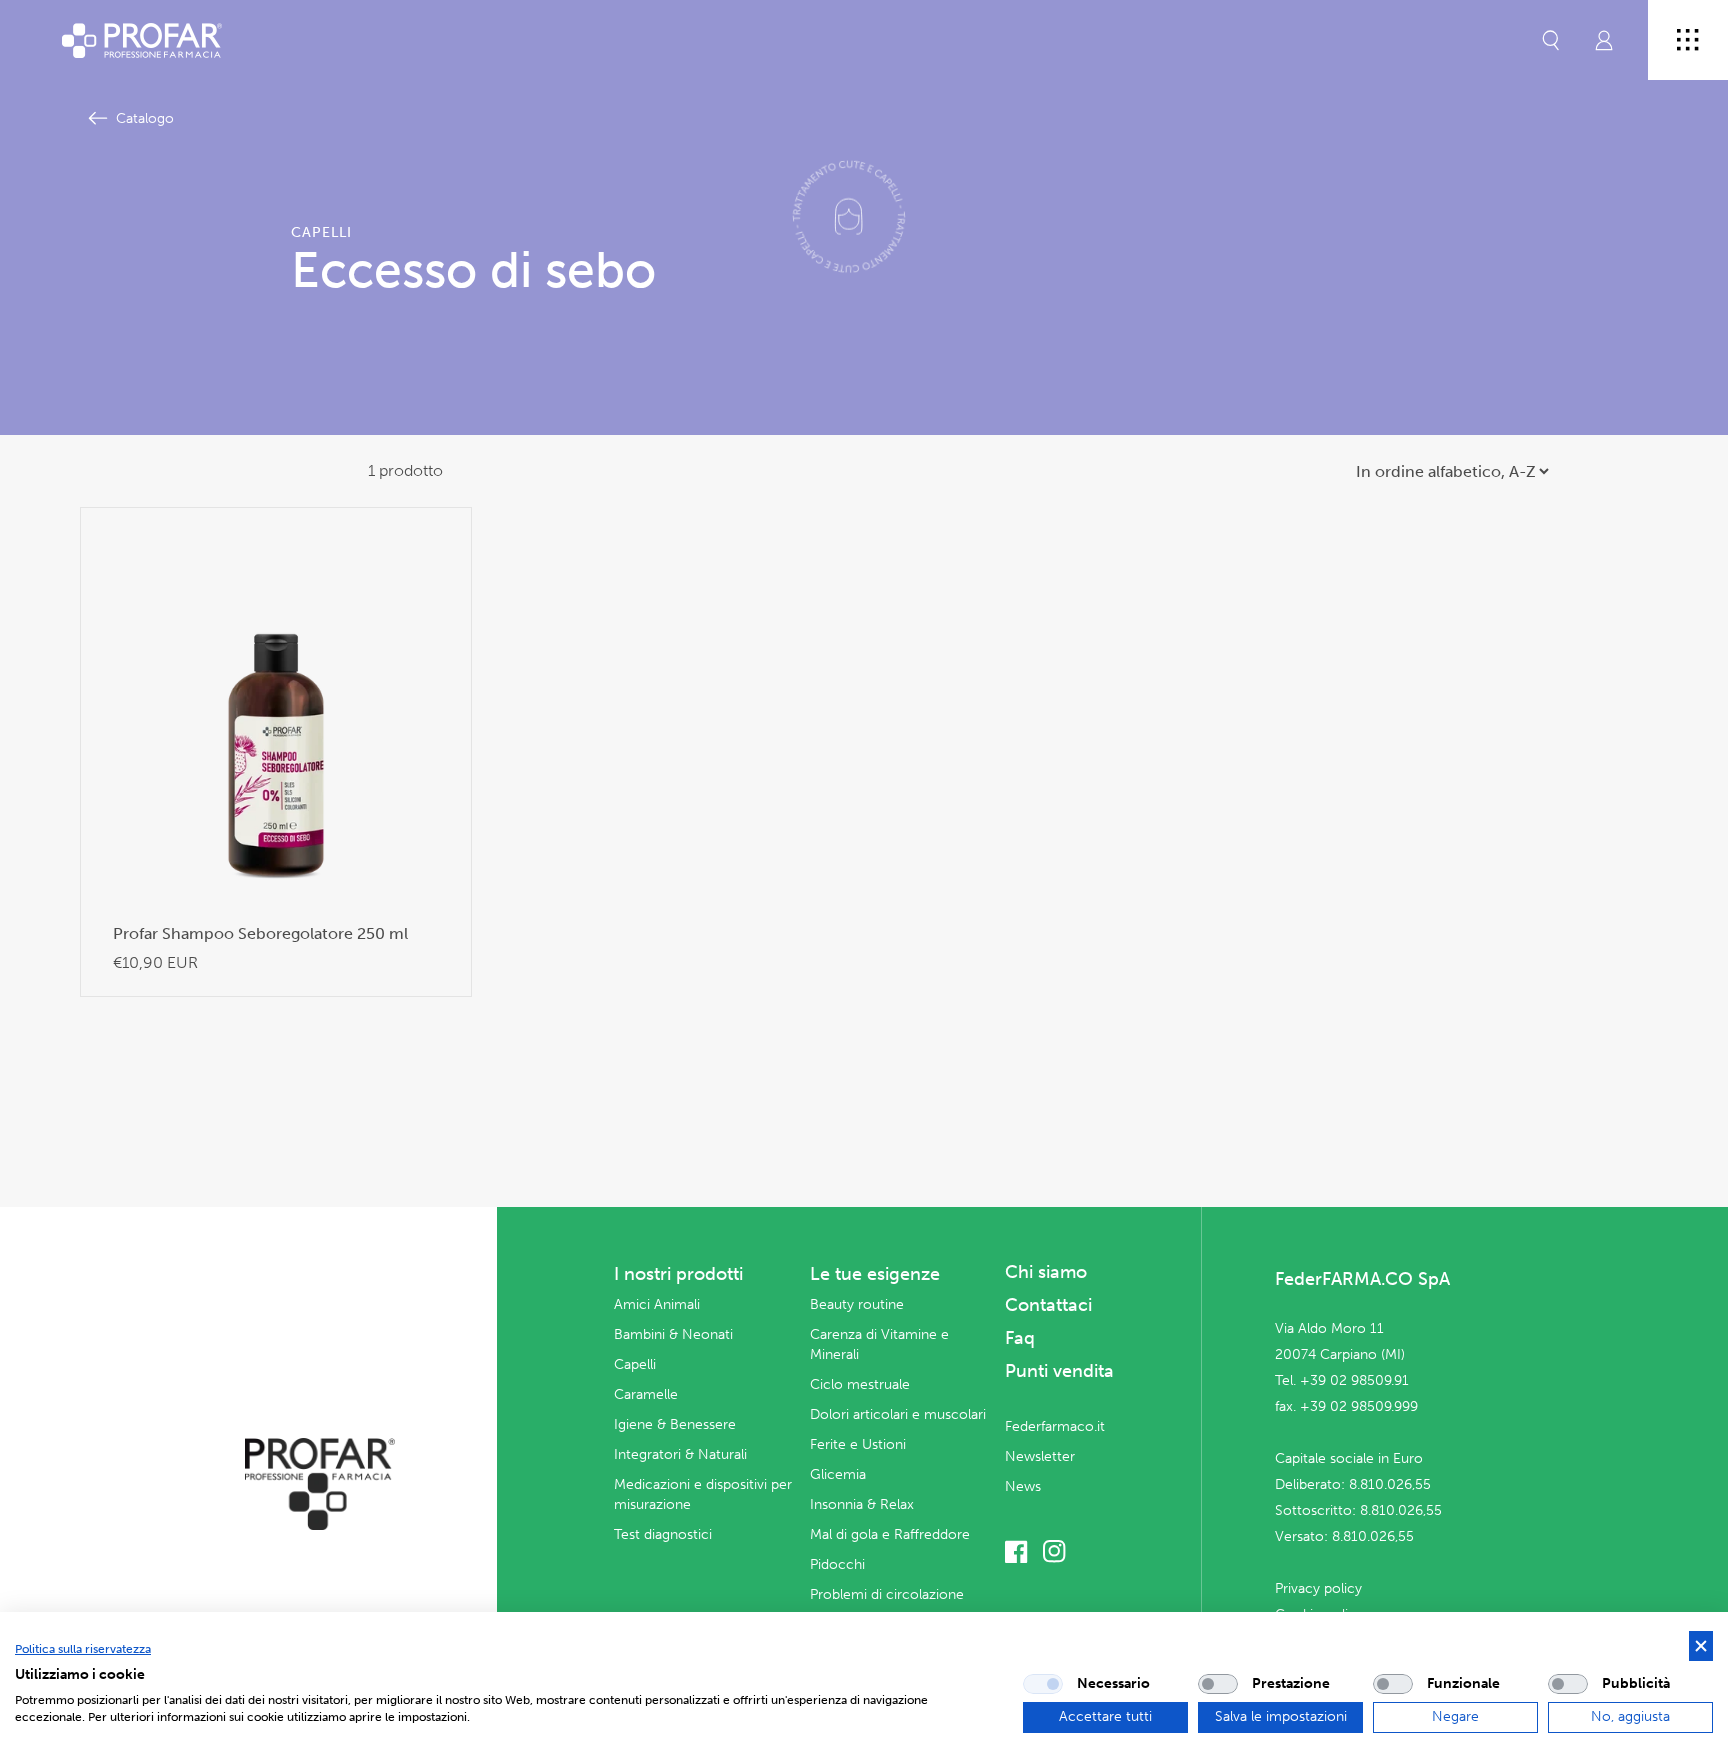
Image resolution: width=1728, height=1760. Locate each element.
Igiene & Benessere (675, 1424)
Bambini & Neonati (673, 1334)
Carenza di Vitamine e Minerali (879, 1344)
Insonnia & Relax (862, 1504)
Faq (1020, 1338)
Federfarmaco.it (1055, 1426)
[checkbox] (1043, 1684)
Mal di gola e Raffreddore (890, 1534)
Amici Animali (657, 1304)
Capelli (635, 1364)
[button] (1551, 40)
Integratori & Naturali (680, 1454)
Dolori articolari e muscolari (898, 1414)
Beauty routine (857, 1304)
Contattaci (1048, 1305)
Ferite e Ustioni (858, 1444)
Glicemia (838, 1474)
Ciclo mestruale (860, 1384)
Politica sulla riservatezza (83, 1649)
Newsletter (1040, 1456)
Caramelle (646, 1394)
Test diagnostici (663, 1534)
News (1023, 1486)
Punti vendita (1059, 1371)
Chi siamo (1046, 1272)
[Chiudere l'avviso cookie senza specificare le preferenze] (1701, 1646)
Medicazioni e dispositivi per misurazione (703, 1494)
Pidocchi (837, 1564)
